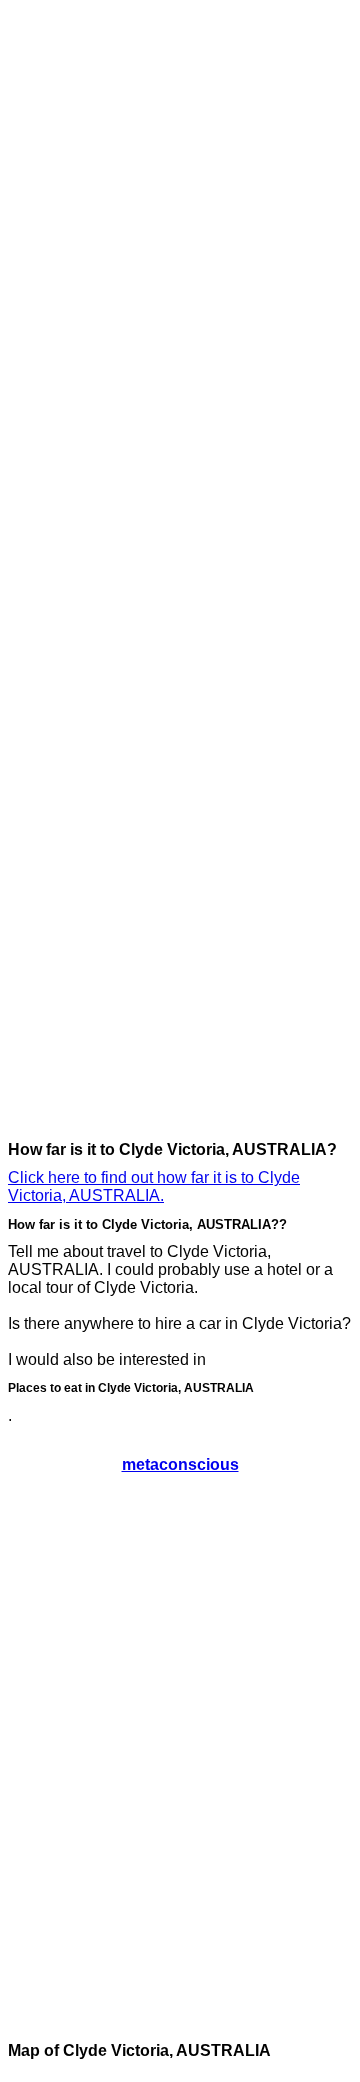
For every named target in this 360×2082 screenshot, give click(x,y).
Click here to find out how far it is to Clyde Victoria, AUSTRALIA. (154, 1186)
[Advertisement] (88, 308)
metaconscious (180, 1464)
